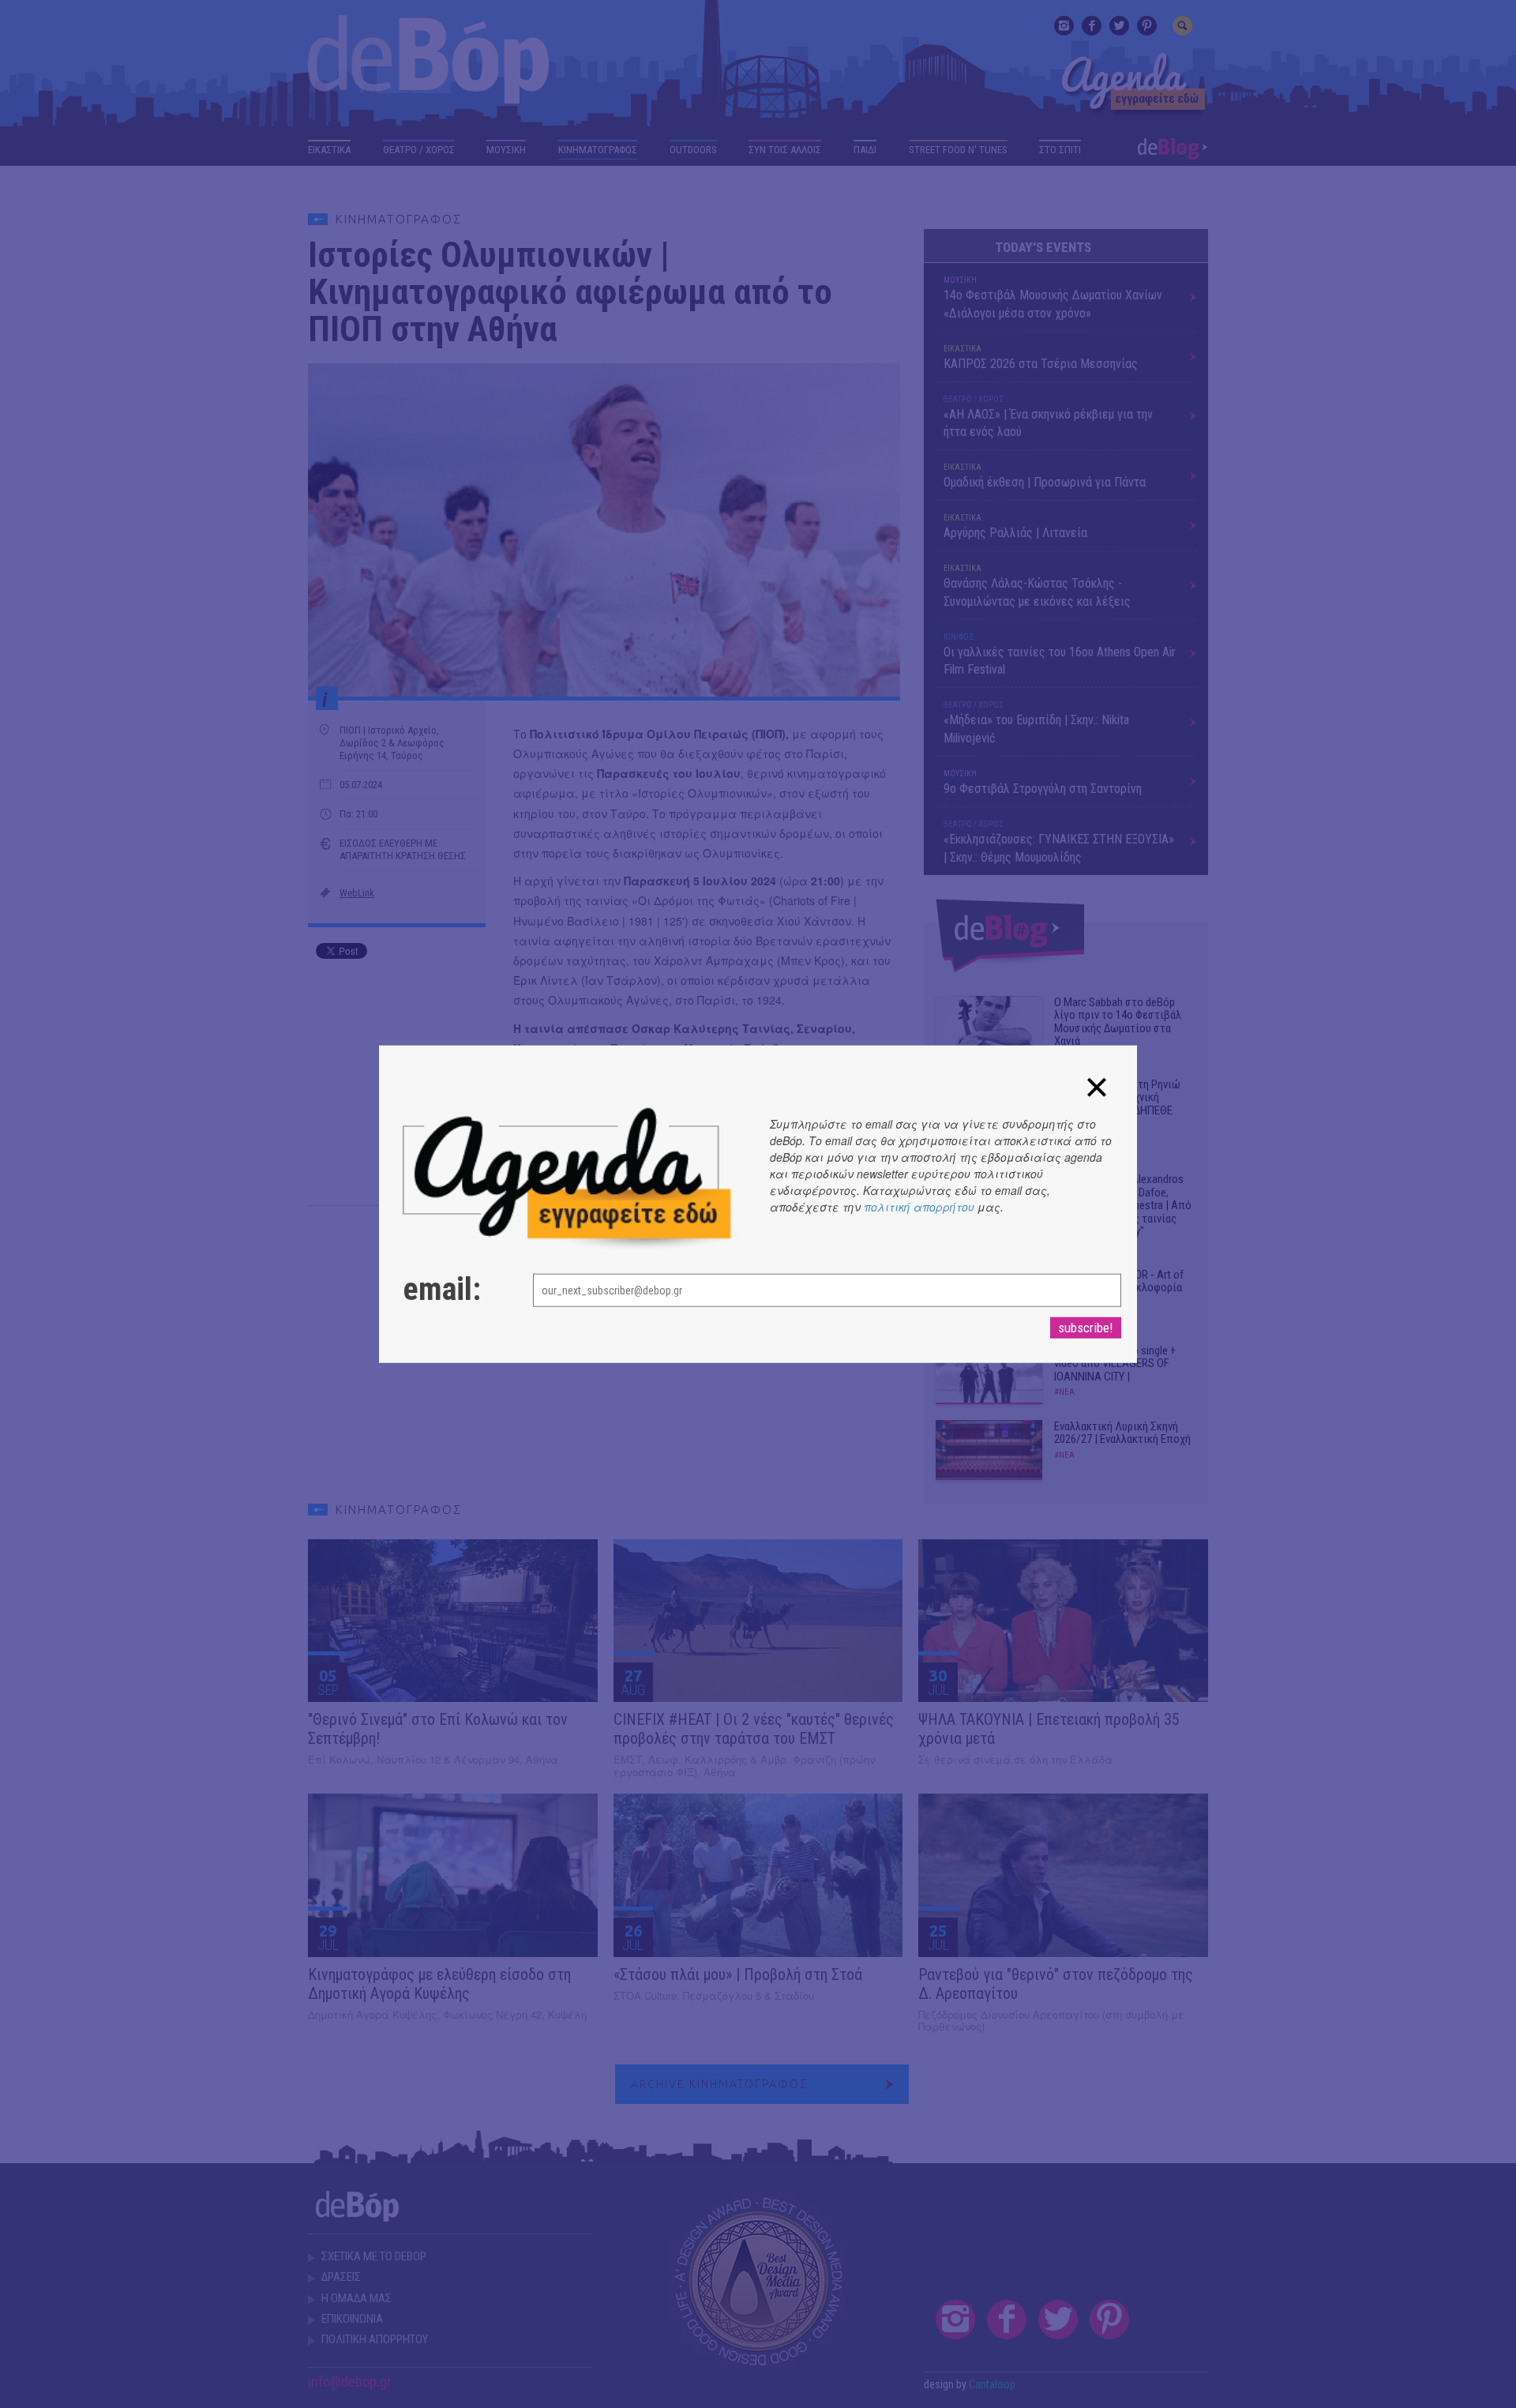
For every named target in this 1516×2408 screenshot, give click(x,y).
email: (442, 1290)
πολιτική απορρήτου (919, 1206)
